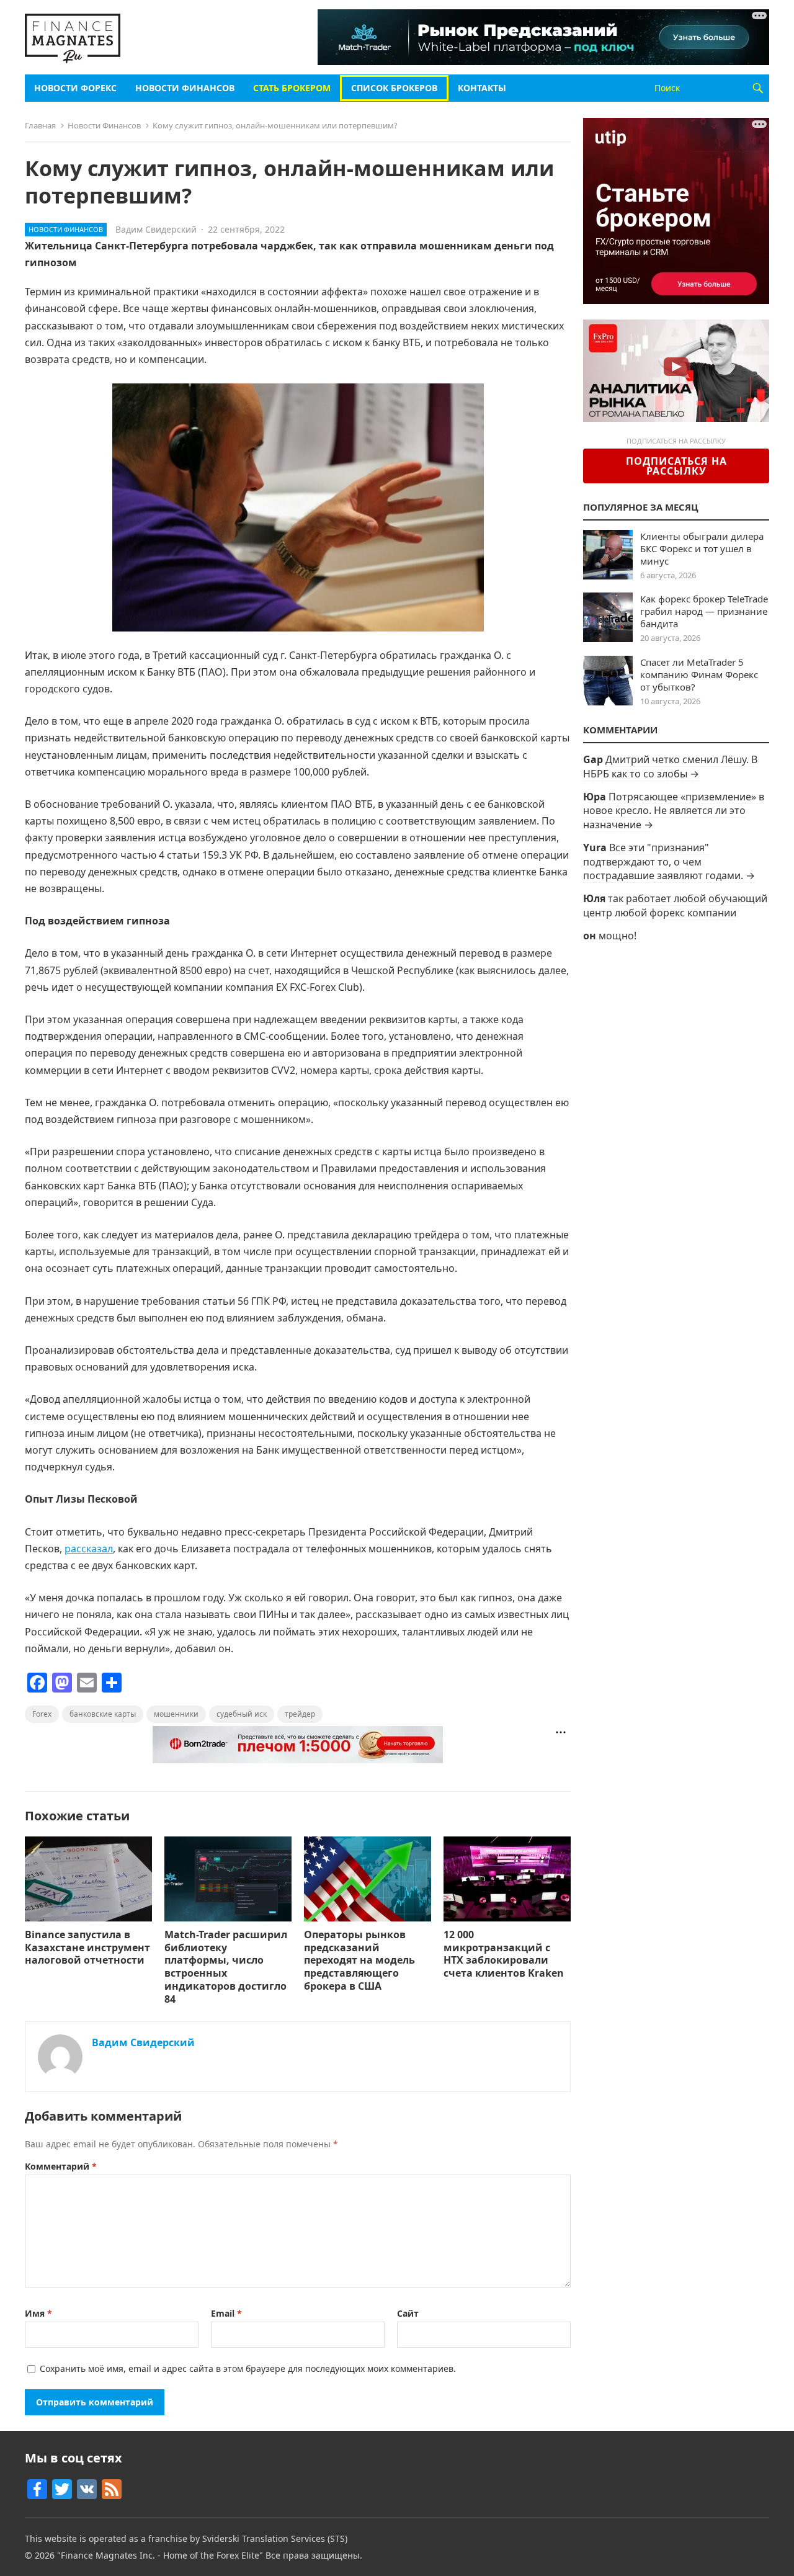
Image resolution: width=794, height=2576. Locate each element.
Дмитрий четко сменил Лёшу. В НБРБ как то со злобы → (670, 766)
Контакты (482, 88)
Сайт (408, 2313)
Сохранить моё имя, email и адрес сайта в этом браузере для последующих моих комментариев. (248, 2368)
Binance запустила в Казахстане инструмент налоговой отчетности (87, 1948)
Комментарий (61, 2166)
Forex (42, 1714)
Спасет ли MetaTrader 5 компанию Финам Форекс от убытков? (699, 674)
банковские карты (103, 1714)
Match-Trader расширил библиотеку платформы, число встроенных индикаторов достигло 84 (226, 1967)
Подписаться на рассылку (676, 466)
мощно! (618, 936)
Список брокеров (394, 88)
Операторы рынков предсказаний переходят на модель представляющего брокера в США (359, 1960)
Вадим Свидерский (156, 229)
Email (226, 2313)
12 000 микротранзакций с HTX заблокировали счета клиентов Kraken (504, 1954)
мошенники (176, 1714)
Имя (38, 2313)
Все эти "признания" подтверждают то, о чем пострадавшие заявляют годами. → (669, 861)
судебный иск (242, 1714)
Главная (40, 125)
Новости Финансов (185, 88)
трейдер (300, 1714)
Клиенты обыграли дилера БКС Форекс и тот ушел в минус (702, 548)
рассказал (89, 1549)
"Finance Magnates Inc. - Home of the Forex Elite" (160, 2555)
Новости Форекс (75, 88)
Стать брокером (292, 88)
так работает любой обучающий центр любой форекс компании (675, 905)
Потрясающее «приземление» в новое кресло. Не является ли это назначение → (674, 811)
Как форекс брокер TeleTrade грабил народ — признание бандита (704, 611)
